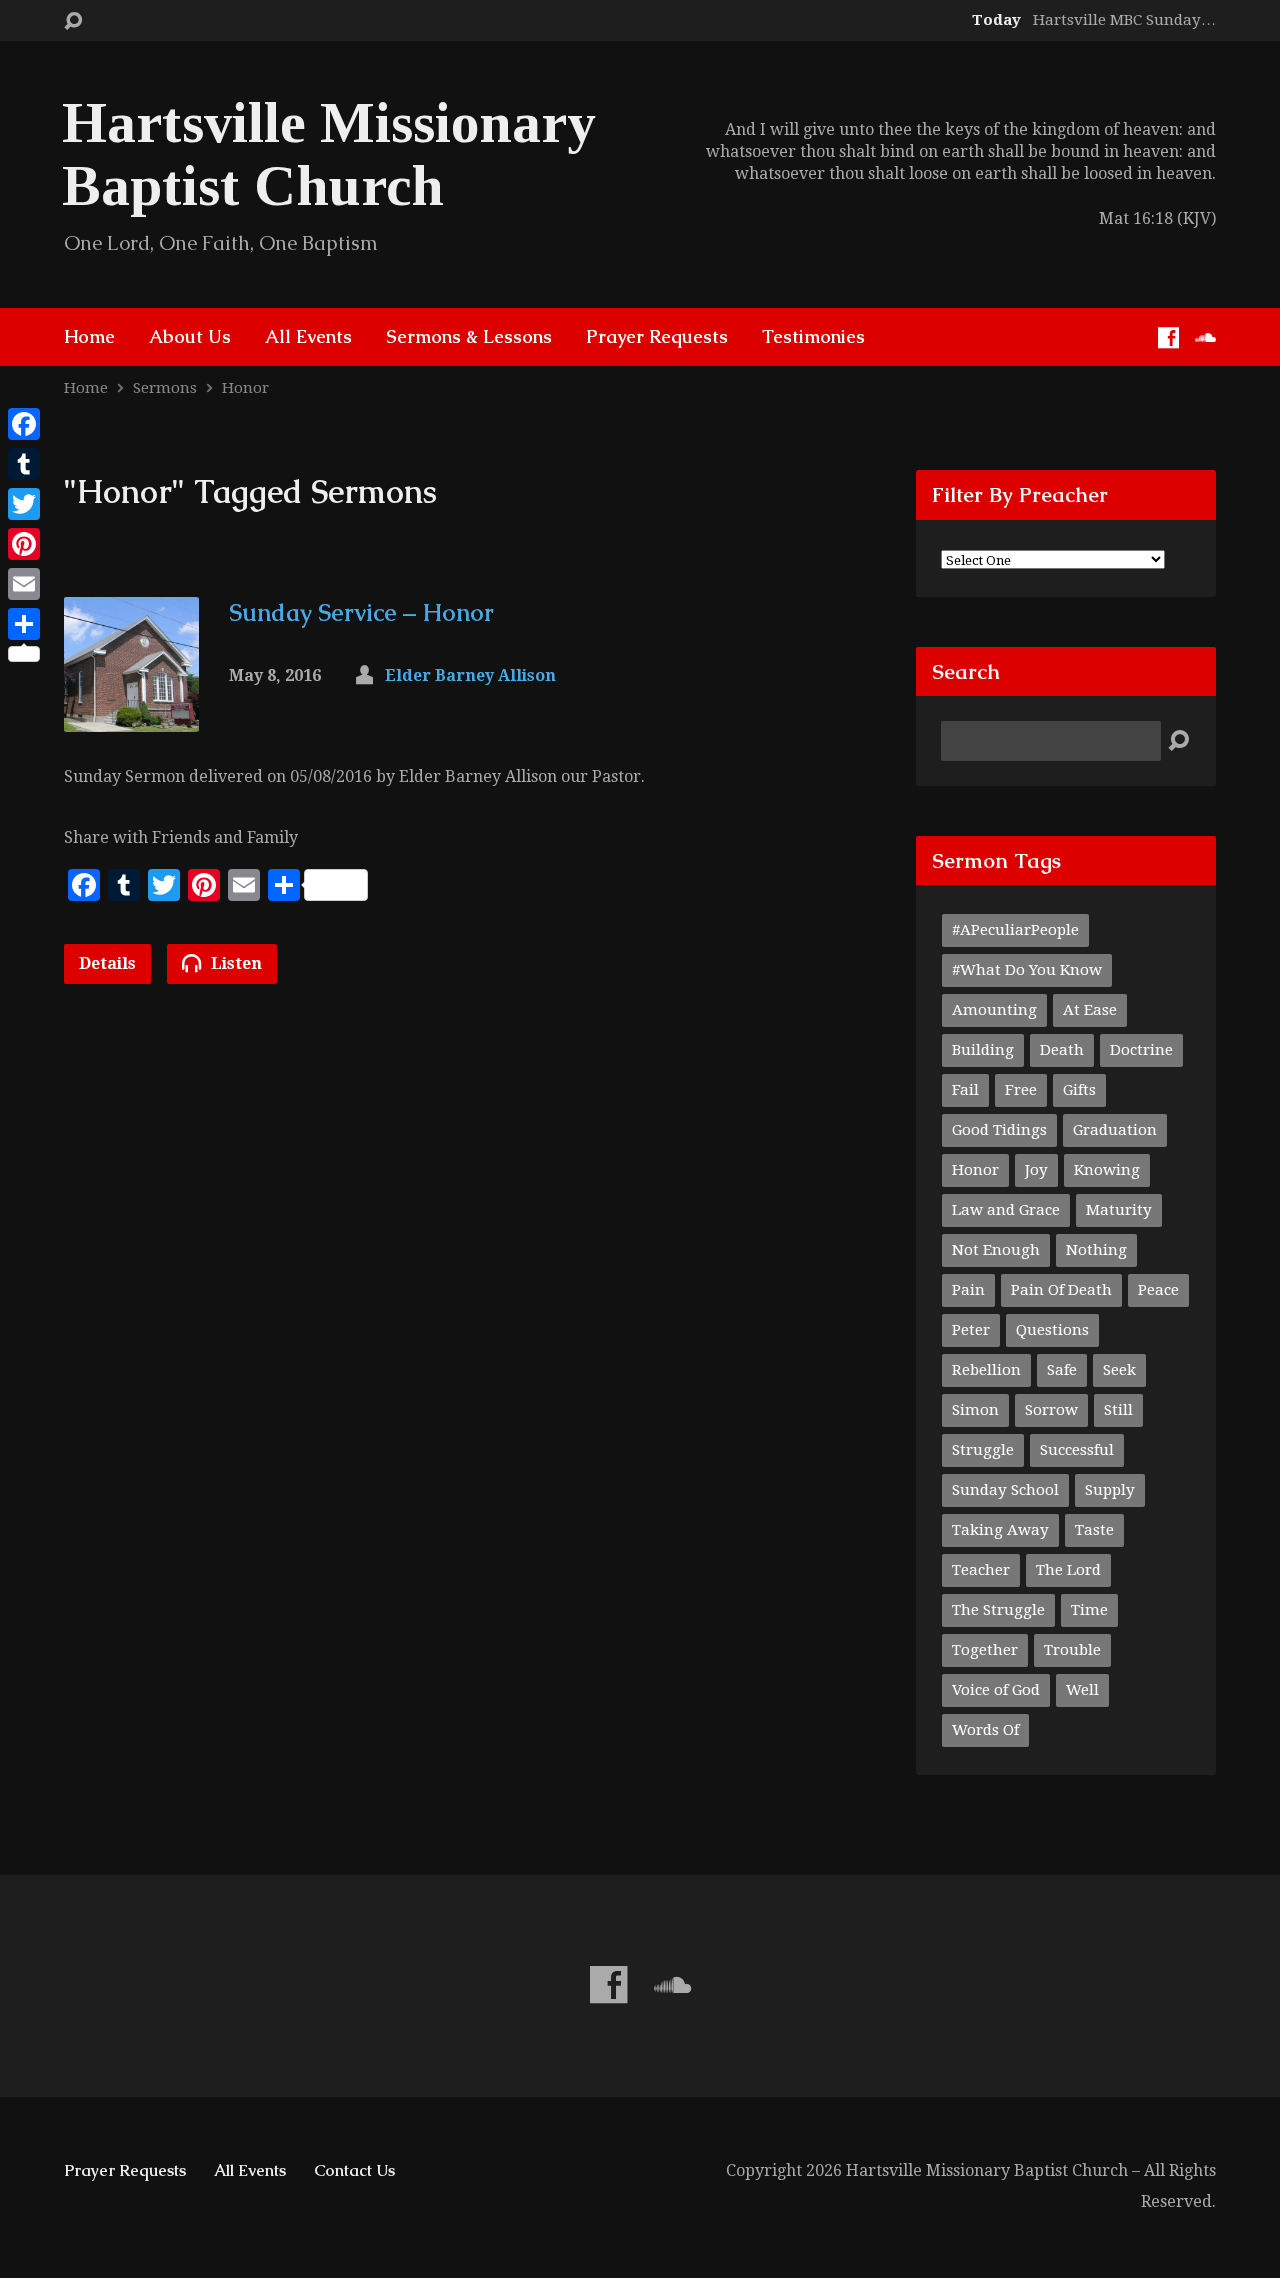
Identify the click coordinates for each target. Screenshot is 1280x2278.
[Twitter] (24, 504)
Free (1021, 1090)
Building (983, 1050)
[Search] (1178, 741)
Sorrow (1051, 1410)
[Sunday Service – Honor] (131, 716)
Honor (245, 388)
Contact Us (354, 2170)
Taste (1094, 1530)
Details (107, 963)
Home (89, 337)
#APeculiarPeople (1015, 930)
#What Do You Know (1027, 970)
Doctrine (1141, 1050)
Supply (1110, 1490)
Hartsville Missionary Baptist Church (329, 154)
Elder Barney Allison (470, 675)
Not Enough (996, 1250)
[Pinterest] (24, 544)
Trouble (1072, 1650)
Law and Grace (1006, 1210)
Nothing (1096, 1250)
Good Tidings (999, 1130)
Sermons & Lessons (469, 337)
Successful (1077, 1450)
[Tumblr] (24, 464)
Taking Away (1000, 1530)
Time (1089, 1610)
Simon (975, 1410)
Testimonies (813, 337)
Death (1062, 1050)
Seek (1119, 1370)
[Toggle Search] (73, 21)
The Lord (1068, 1570)
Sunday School (1005, 1490)
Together (985, 1650)
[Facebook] (1168, 337)
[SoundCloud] (1205, 337)
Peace (1158, 1290)
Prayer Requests (657, 337)
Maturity (1119, 1210)
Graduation (1115, 1130)
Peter (971, 1330)
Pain (968, 1290)
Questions (1052, 1330)
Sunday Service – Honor (361, 612)
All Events (308, 337)
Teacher (981, 1570)
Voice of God (996, 1690)
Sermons (165, 388)
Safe (1062, 1370)
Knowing (1107, 1170)
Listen (234, 963)
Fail (965, 1090)
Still (1118, 1410)
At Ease (1090, 1010)
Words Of (985, 1730)
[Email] (24, 584)
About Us (190, 337)
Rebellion (986, 1370)
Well (1082, 1690)
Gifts (1079, 1090)
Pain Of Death (1061, 1290)
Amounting (994, 1010)
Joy (1036, 1170)
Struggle (983, 1450)
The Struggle (998, 1610)
